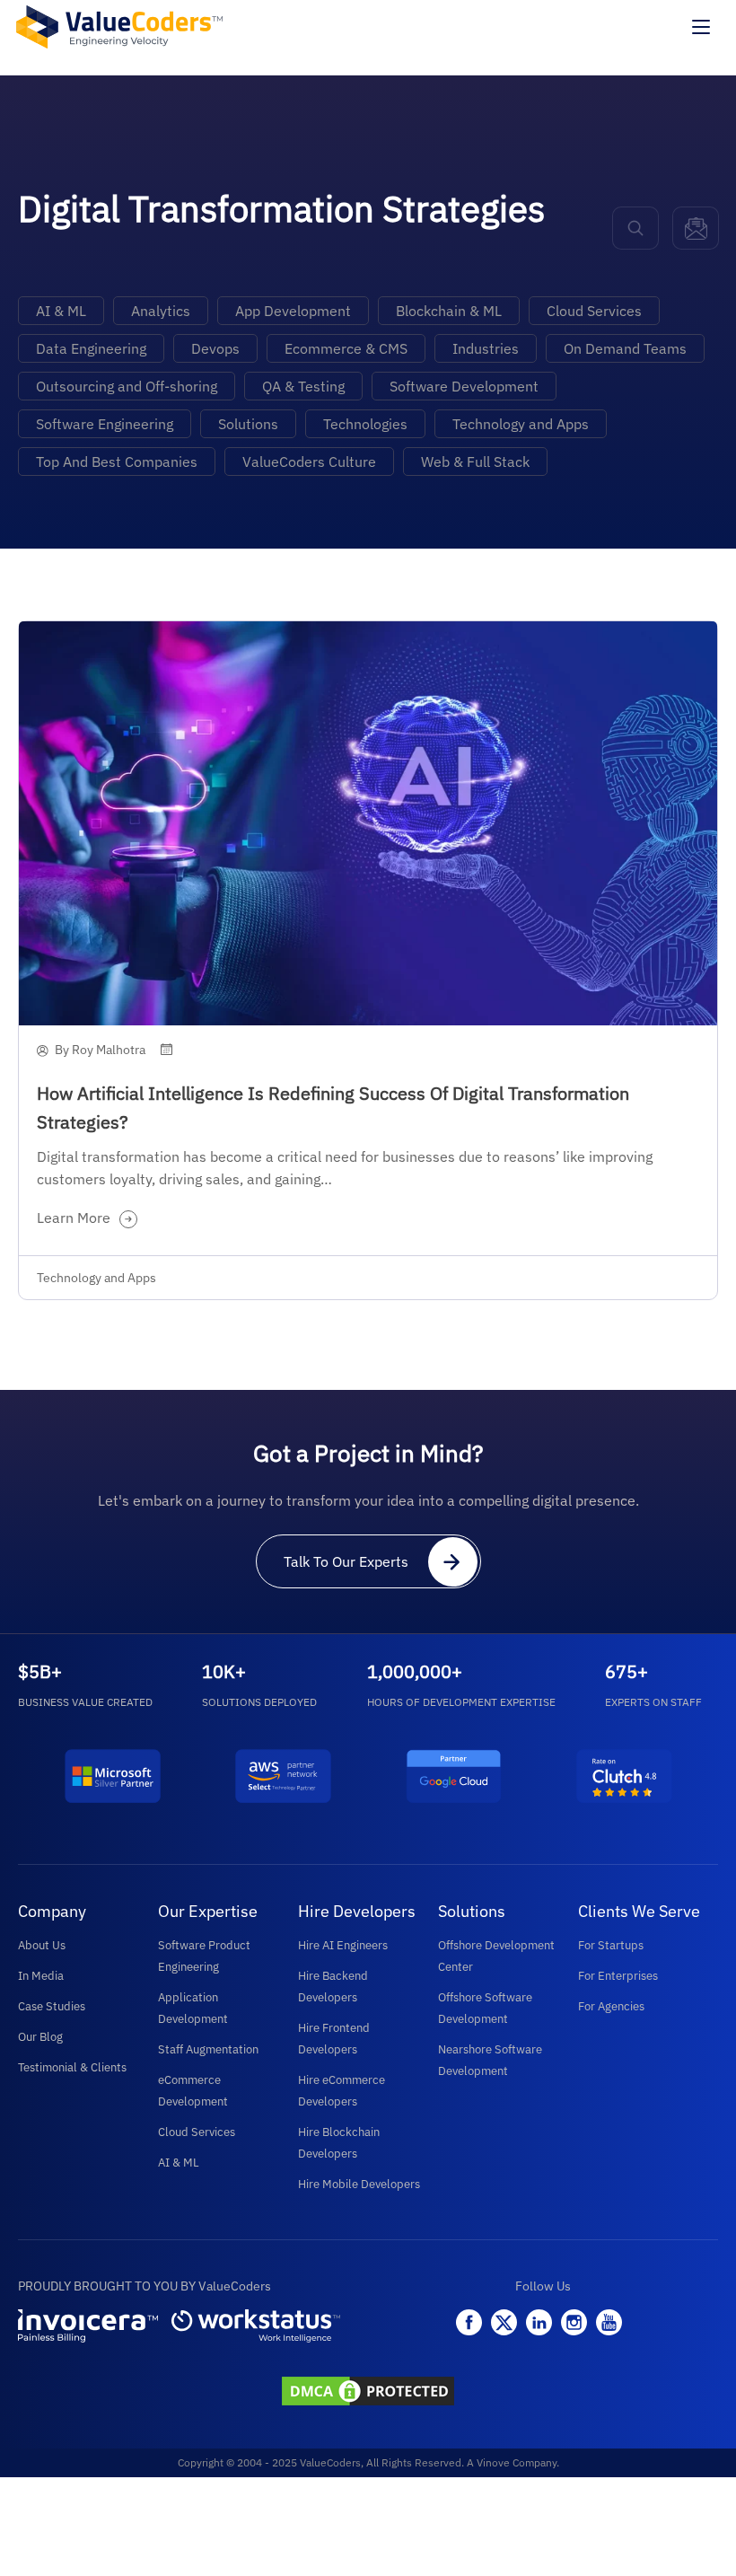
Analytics (161, 311)
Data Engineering (91, 348)
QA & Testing (303, 386)
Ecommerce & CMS (346, 348)
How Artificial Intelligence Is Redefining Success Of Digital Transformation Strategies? (333, 1108)
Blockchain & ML (449, 311)
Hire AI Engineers (343, 1945)
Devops (215, 348)
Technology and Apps (521, 424)
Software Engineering (105, 424)
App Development (293, 311)
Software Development (464, 386)
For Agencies (611, 2006)
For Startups (611, 1945)
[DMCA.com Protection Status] (368, 2393)
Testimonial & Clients (72, 2067)
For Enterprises (618, 1976)
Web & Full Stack (475, 462)
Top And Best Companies (117, 462)
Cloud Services (594, 311)
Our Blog (40, 2037)
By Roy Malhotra (100, 1050)
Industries (486, 348)
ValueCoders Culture (309, 462)
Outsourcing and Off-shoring (127, 386)
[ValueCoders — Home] (119, 26)
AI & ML (61, 311)
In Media (41, 1976)
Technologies (365, 424)
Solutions (248, 424)
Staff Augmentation (208, 2049)
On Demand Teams (625, 348)
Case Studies (52, 2006)
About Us (42, 1945)
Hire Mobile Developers (359, 2184)
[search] (635, 228)
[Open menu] (701, 27)
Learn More (74, 1218)
